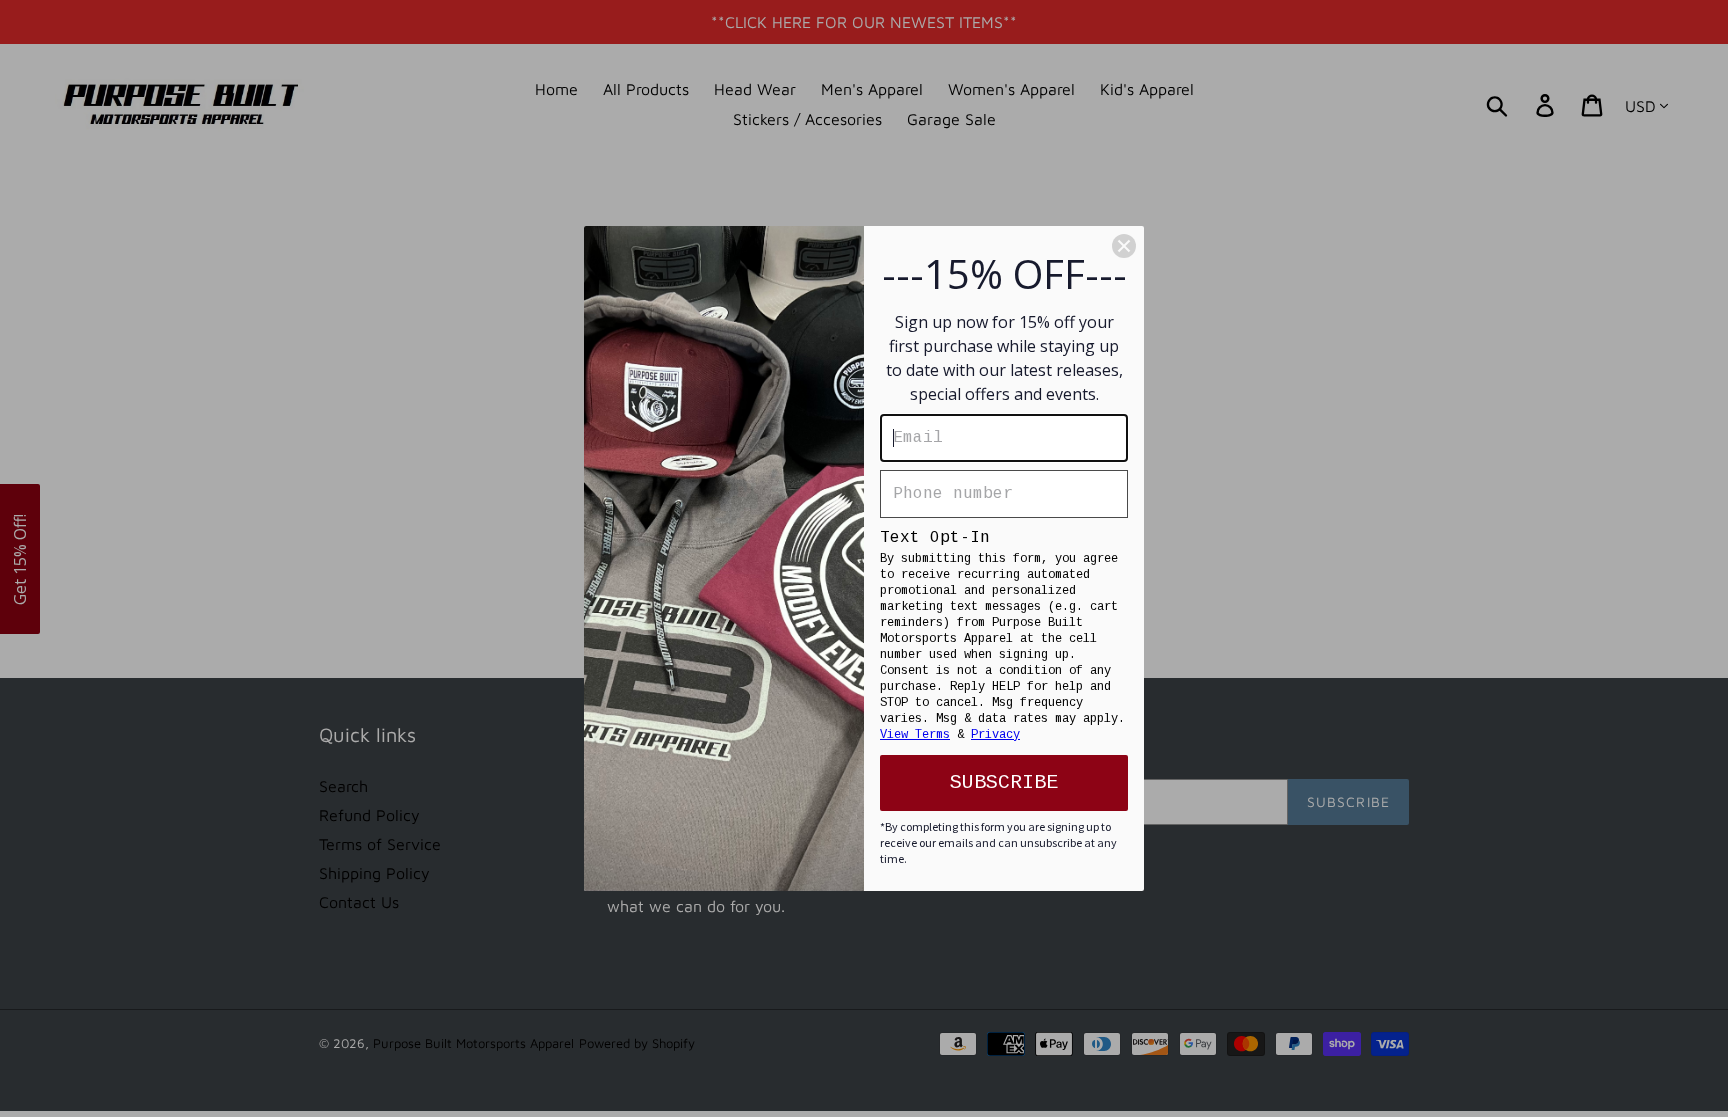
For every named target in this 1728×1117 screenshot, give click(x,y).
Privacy (995, 735)
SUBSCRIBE (1004, 782)
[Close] (1124, 246)
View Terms (915, 735)
